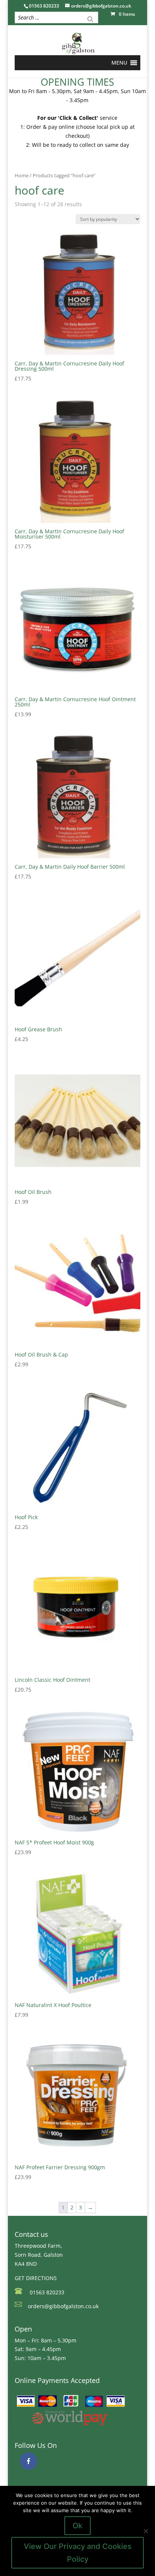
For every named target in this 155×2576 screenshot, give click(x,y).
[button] (119, 63)
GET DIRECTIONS (36, 2278)
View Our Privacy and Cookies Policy (78, 2553)
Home (22, 175)
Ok (77, 2526)
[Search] (90, 18)
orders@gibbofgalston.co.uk (63, 2306)
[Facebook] (29, 2461)
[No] (146, 2531)
